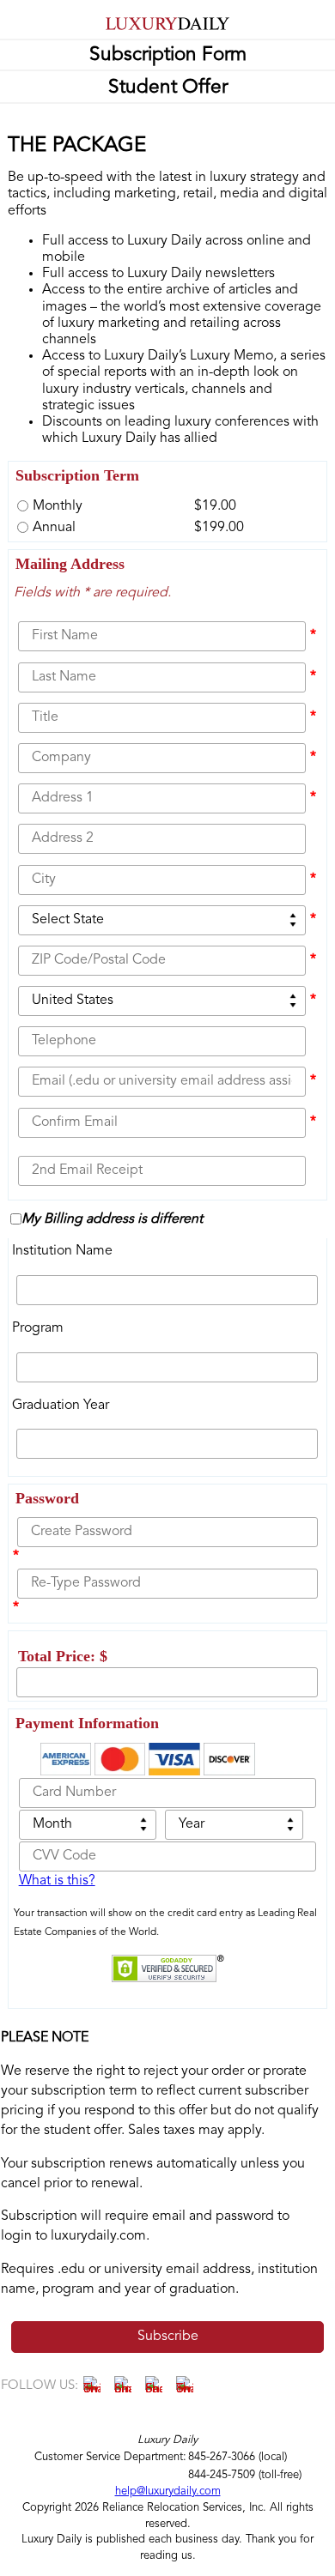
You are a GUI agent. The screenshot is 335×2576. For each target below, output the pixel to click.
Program (38, 1328)
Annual (54, 528)
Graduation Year (61, 1406)
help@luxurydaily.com (168, 2491)
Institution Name (62, 1251)
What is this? (57, 1881)
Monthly (58, 506)
